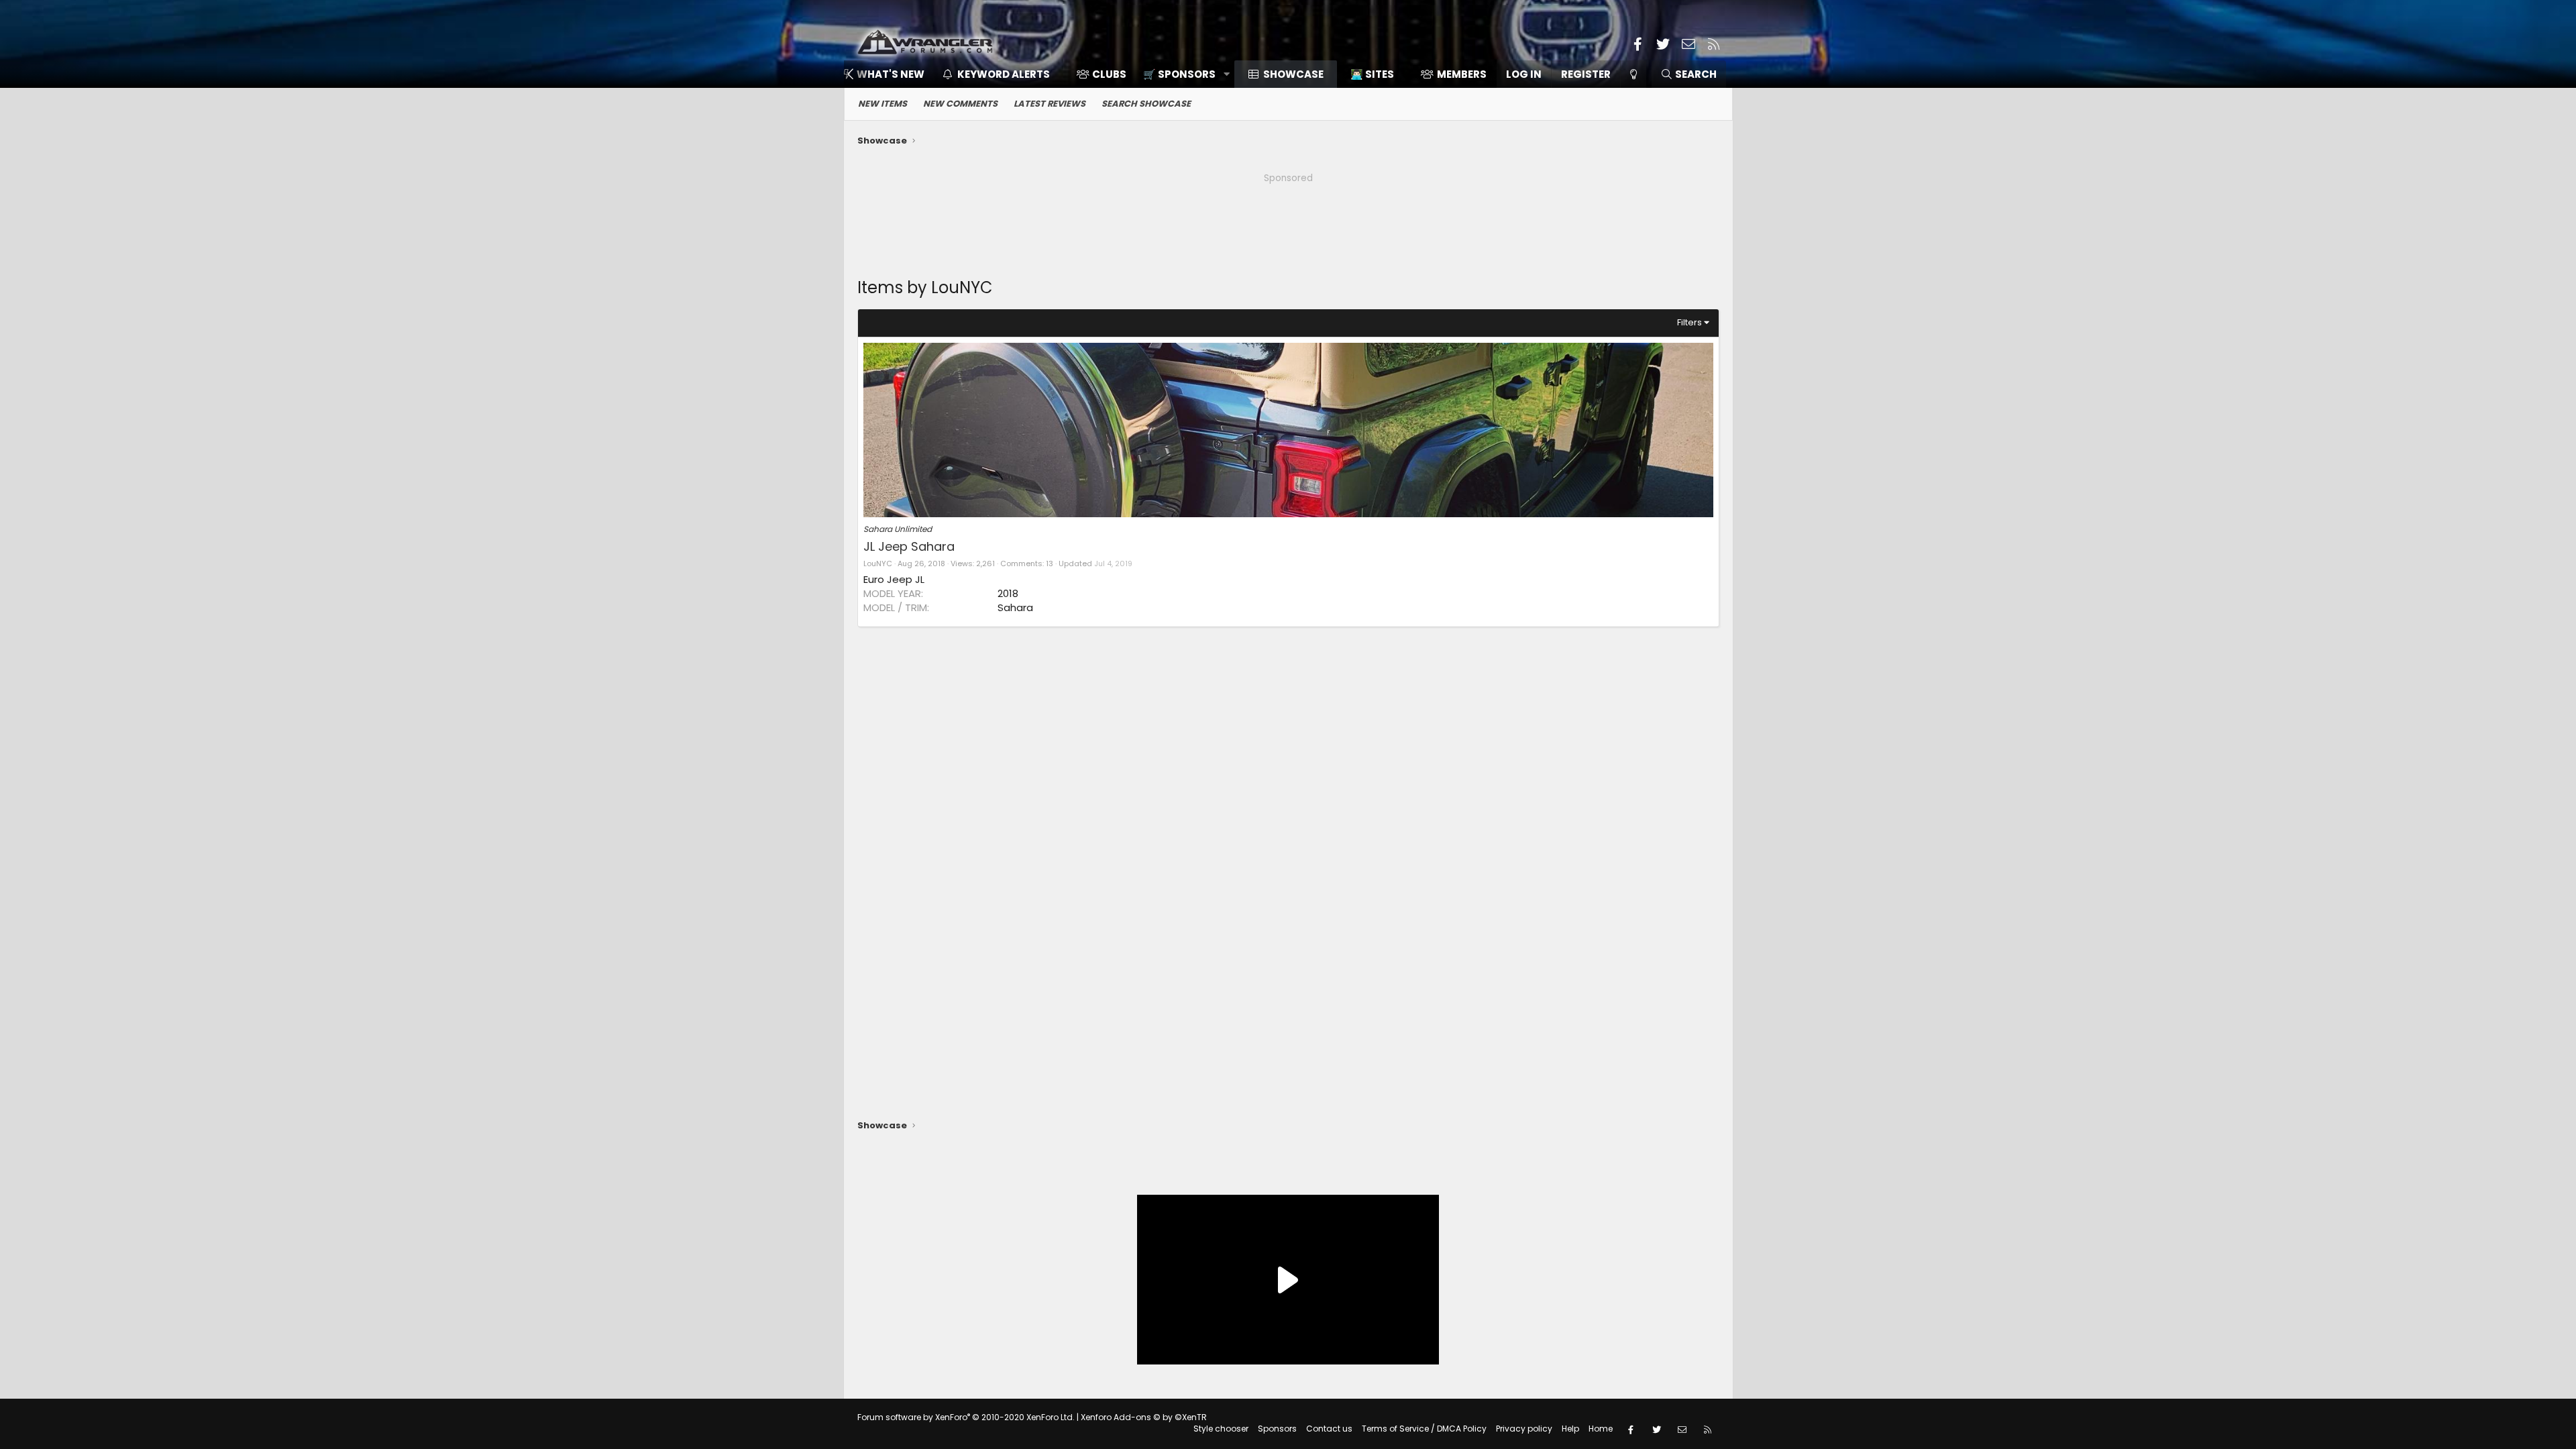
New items (882, 104)
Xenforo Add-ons (1144, 1417)
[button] (1182, 74)
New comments (960, 104)
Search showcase (1146, 104)
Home (1601, 1429)
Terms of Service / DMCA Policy (1424, 1429)
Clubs (1109, 74)
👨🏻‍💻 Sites (1372, 74)
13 (1050, 563)
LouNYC (878, 563)
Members (1462, 74)
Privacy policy (1524, 1429)
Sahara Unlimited (898, 529)
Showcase (1293, 74)
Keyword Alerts (1004, 74)
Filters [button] (1689, 322)
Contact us (1329, 1429)
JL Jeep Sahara (909, 546)
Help (1570, 1429)
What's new (891, 74)
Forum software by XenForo (966, 1417)
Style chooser (1221, 1429)
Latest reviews (1050, 104)
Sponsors (1277, 1429)
